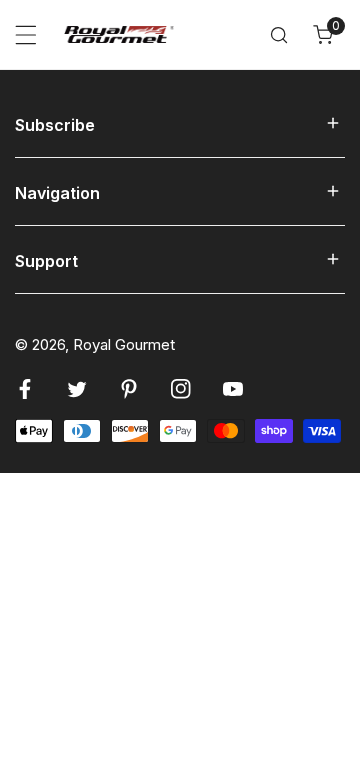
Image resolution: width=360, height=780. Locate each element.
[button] (323, 35)
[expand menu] (26, 35)
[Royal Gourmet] (119, 34)
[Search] (279, 35)
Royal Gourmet (124, 344)
